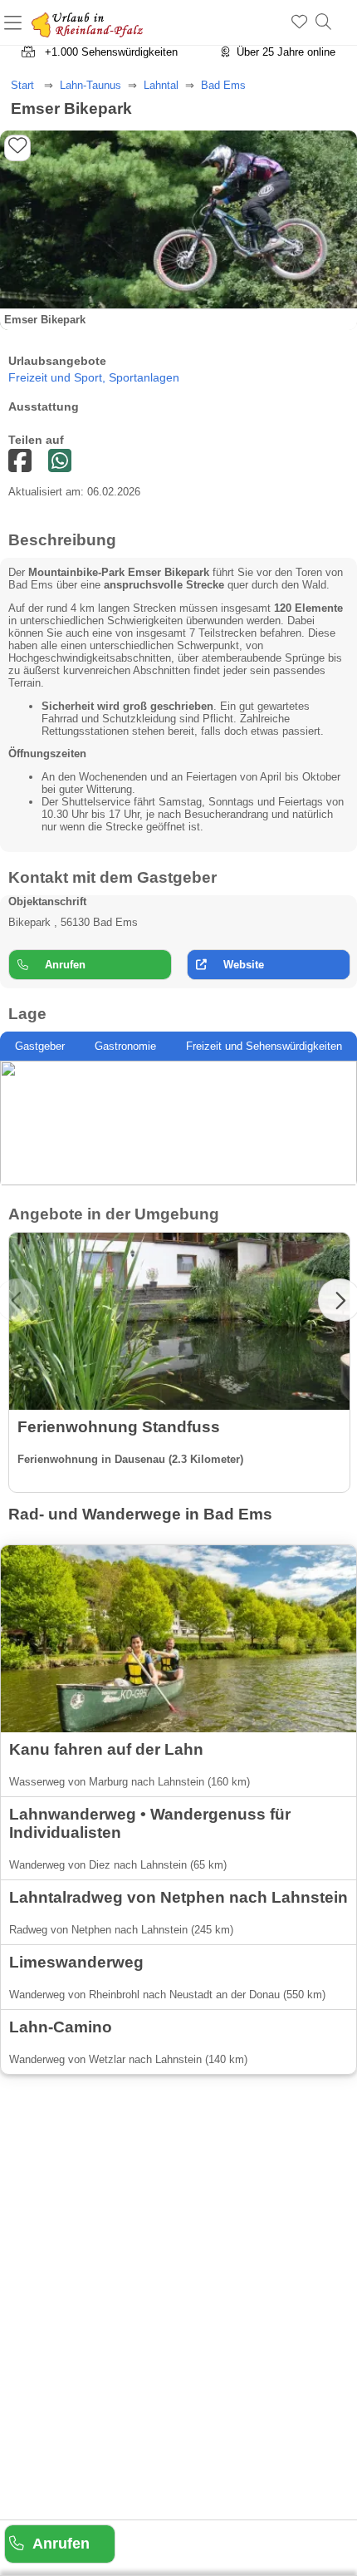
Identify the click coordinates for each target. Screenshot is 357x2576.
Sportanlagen (144, 378)
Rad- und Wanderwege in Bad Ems (140, 1514)
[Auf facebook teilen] (60, 462)
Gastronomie (125, 1046)
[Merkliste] (299, 22)
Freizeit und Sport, (59, 378)
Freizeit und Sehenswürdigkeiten (264, 1046)
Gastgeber (40, 1046)
